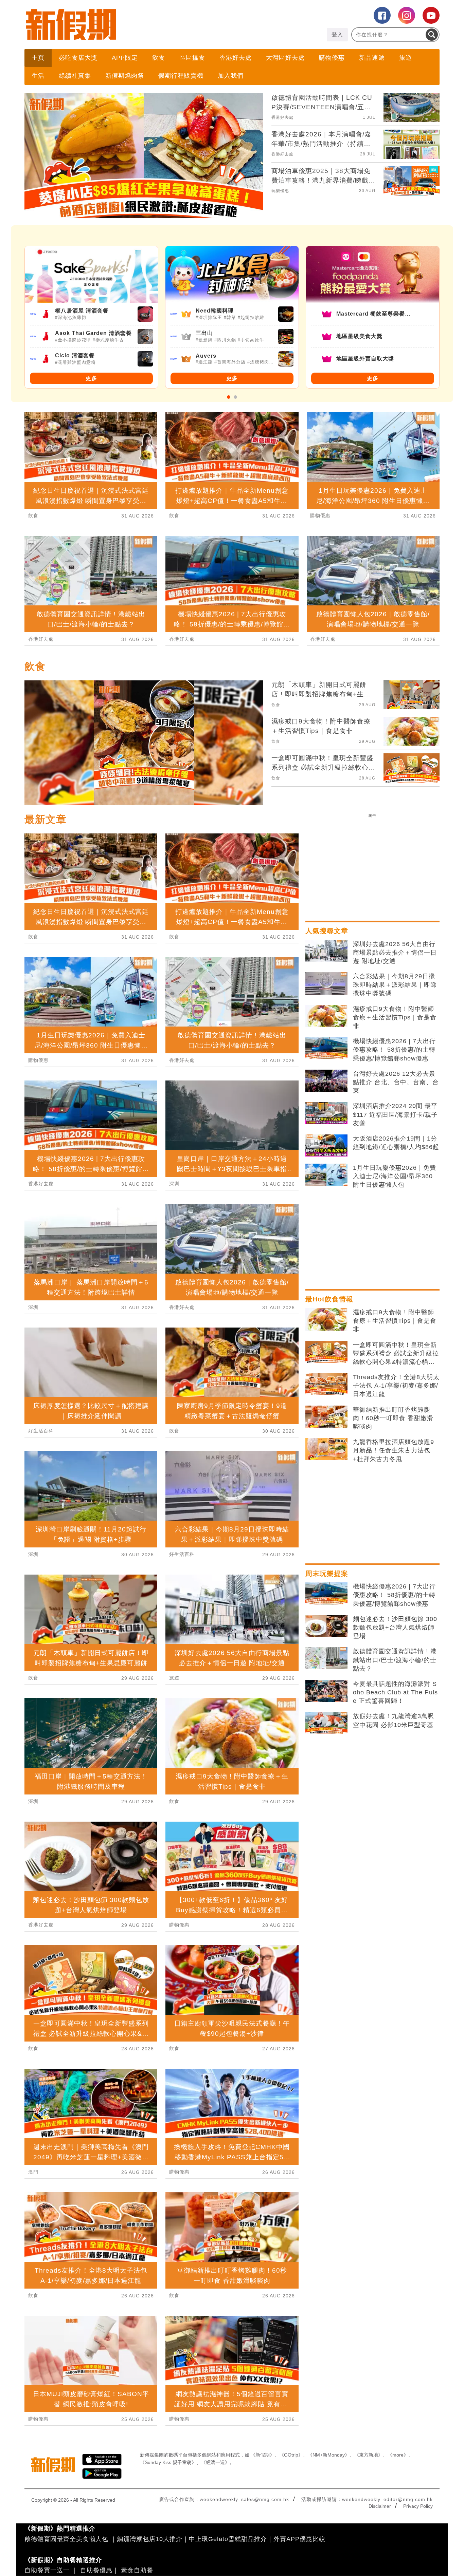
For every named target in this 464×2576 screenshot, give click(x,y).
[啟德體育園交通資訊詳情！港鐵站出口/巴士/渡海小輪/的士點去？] (326, 1658)
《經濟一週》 (215, 2462)
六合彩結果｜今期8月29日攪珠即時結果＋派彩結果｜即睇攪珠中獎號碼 (395, 985)
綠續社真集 (75, 76)
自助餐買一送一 (47, 2570)
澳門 (33, 2172)
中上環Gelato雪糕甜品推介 (228, 2539)
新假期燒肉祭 (125, 76)
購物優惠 (332, 58)
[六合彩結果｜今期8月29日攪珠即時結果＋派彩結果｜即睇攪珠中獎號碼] (326, 983)
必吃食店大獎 (78, 58)
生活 (38, 76)
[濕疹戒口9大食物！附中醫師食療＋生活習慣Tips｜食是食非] (326, 1016)
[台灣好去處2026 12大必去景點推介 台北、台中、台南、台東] (326, 1081)
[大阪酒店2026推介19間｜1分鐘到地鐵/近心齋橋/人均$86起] (326, 1146)
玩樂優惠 (280, 191)
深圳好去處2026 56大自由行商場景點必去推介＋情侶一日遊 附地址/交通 (395, 953)
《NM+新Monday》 (329, 2455)
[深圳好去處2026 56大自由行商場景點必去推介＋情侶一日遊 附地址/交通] (326, 951)
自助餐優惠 (96, 2570)
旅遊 (406, 58)
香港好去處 (236, 58)
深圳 (33, 1307)
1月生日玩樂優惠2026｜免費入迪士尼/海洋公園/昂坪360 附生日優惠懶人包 (395, 1176)
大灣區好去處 (285, 58)
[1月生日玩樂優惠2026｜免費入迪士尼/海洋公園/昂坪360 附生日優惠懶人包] (326, 1175)
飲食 (159, 58)
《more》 (398, 2455)
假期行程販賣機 (181, 76)
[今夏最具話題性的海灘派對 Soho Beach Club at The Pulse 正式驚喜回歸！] (326, 1691)
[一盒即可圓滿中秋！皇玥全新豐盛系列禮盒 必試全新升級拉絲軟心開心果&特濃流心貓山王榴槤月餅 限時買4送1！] (326, 1352)
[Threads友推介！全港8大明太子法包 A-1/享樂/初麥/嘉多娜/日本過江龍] (326, 1384)
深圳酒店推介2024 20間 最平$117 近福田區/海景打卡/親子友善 (395, 1114)
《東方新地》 (369, 2455)
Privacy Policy (418, 2506)
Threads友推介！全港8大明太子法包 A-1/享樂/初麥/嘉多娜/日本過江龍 (396, 1386)
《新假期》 (263, 2455)
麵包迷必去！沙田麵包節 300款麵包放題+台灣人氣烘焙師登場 (395, 1628)
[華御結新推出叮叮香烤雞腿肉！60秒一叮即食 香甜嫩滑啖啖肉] (326, 1417)
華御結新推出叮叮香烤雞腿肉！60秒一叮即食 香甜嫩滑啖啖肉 (393, 1418)
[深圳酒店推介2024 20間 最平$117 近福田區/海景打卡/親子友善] (326, 1113)
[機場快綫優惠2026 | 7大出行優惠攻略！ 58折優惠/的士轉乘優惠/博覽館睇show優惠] (326, 1048)
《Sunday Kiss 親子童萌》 (168, 2462)
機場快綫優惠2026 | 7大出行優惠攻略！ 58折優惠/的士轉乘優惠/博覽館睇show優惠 (394, 1050)
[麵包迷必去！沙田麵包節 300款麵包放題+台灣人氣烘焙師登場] (326, 1626)
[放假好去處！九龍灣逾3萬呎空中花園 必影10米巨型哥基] (326, 1723)
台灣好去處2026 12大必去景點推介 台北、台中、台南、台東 (396, 1082)
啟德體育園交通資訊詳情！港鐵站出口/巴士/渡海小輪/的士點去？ (395, 1660)
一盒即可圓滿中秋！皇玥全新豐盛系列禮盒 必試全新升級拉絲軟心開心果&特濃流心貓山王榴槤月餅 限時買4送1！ (396, 1354)
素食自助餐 (137, 2570)
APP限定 (125, 58)
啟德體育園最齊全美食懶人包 (66, 2539)
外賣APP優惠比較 (299, 2539)
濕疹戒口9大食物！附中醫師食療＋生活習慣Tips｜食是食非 (395, 1017)
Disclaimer (380, 2506)
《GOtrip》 (291, 2455)
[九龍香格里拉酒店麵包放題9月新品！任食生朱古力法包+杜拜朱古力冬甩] (326, 1449)
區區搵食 (192, 58)
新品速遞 (372, 58)
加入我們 (231, 76)
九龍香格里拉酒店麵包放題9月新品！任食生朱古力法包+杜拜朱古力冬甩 (394, 1450)
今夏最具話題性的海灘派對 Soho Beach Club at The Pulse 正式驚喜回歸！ (395, 1692)
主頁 (38, 58)
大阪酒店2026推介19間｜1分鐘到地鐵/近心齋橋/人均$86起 (396, 1143)
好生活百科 (41, 1431)
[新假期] (128, 24)
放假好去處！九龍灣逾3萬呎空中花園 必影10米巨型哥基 (394, 1720)
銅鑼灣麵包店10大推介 (150, 2539)
